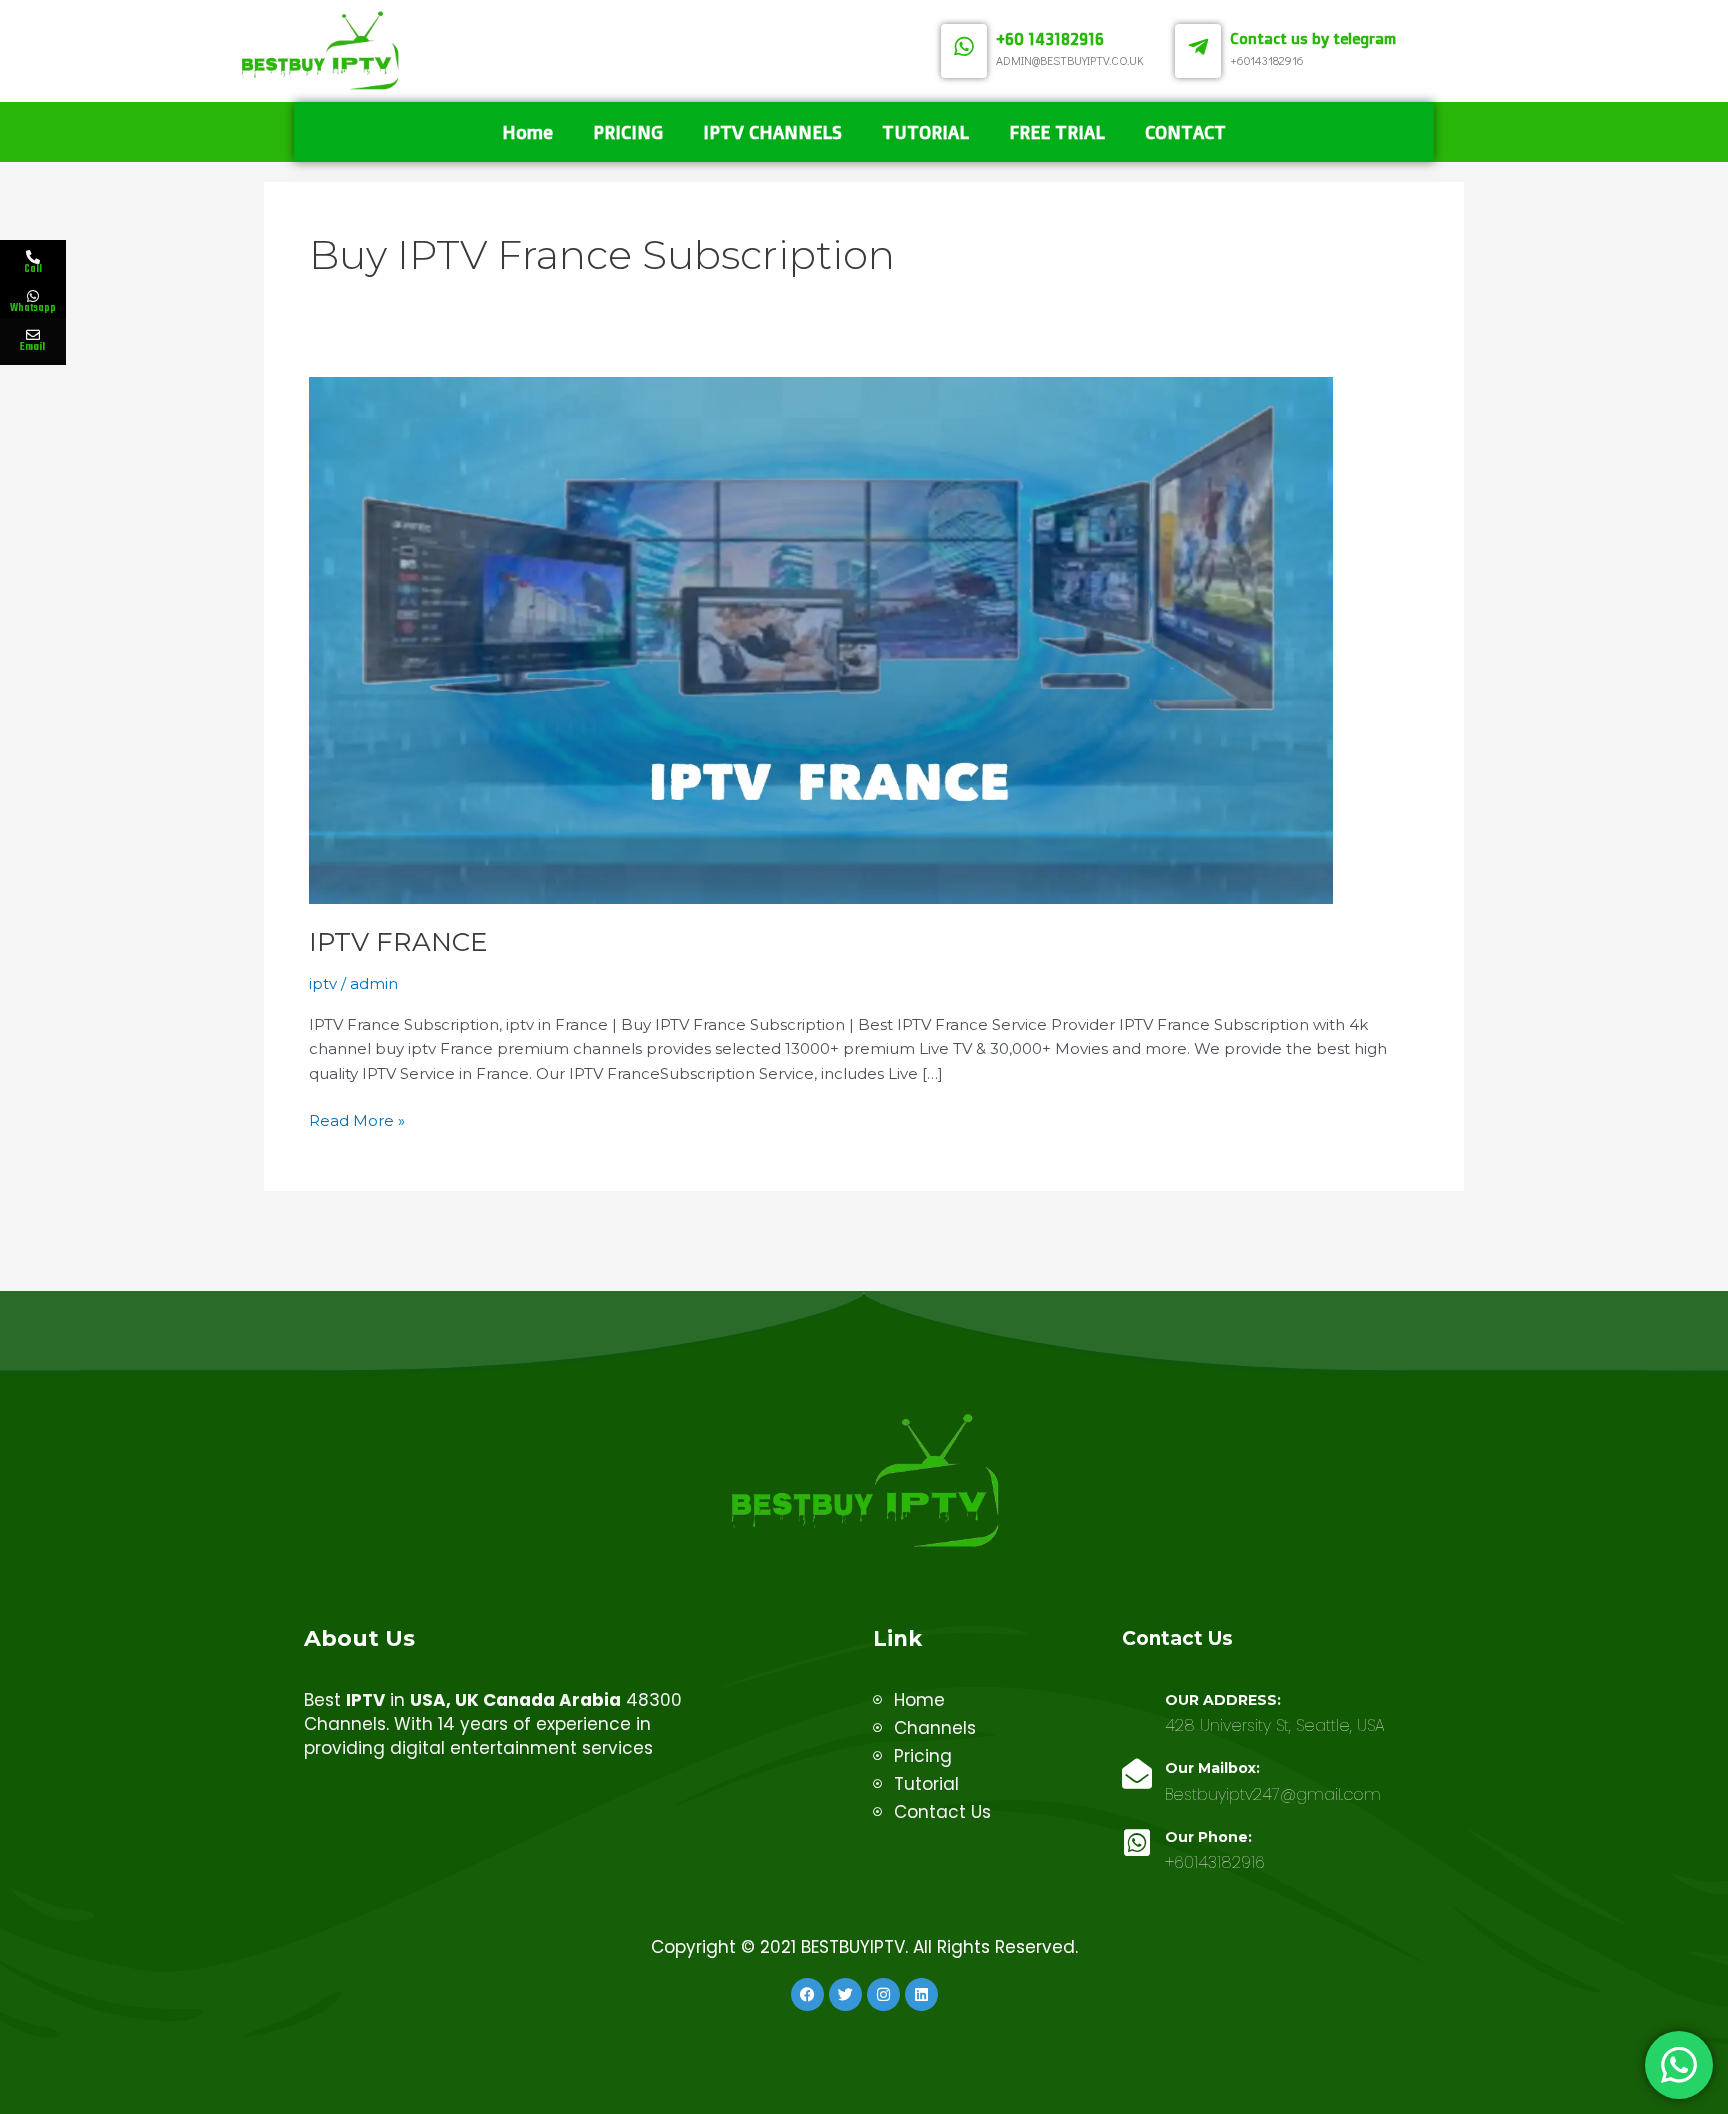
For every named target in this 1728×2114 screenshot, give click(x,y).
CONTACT (1185, 132)
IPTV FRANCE (398, 942)
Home (527, 132)
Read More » (357, 1119)
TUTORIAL (925, 132)
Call (33, 269)
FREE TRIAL (1057, 132)
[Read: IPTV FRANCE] (821, 638)
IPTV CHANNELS (772, 132)
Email (32, 347)
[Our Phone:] (1137, 1843)
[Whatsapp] (33, 296)
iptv (323, 983)
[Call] (33, 257)
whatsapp (149, 298)
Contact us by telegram (1313, 38)
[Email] (33, 335)
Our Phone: (1208, 1837)
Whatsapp (33, 308)
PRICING (628, 132)
